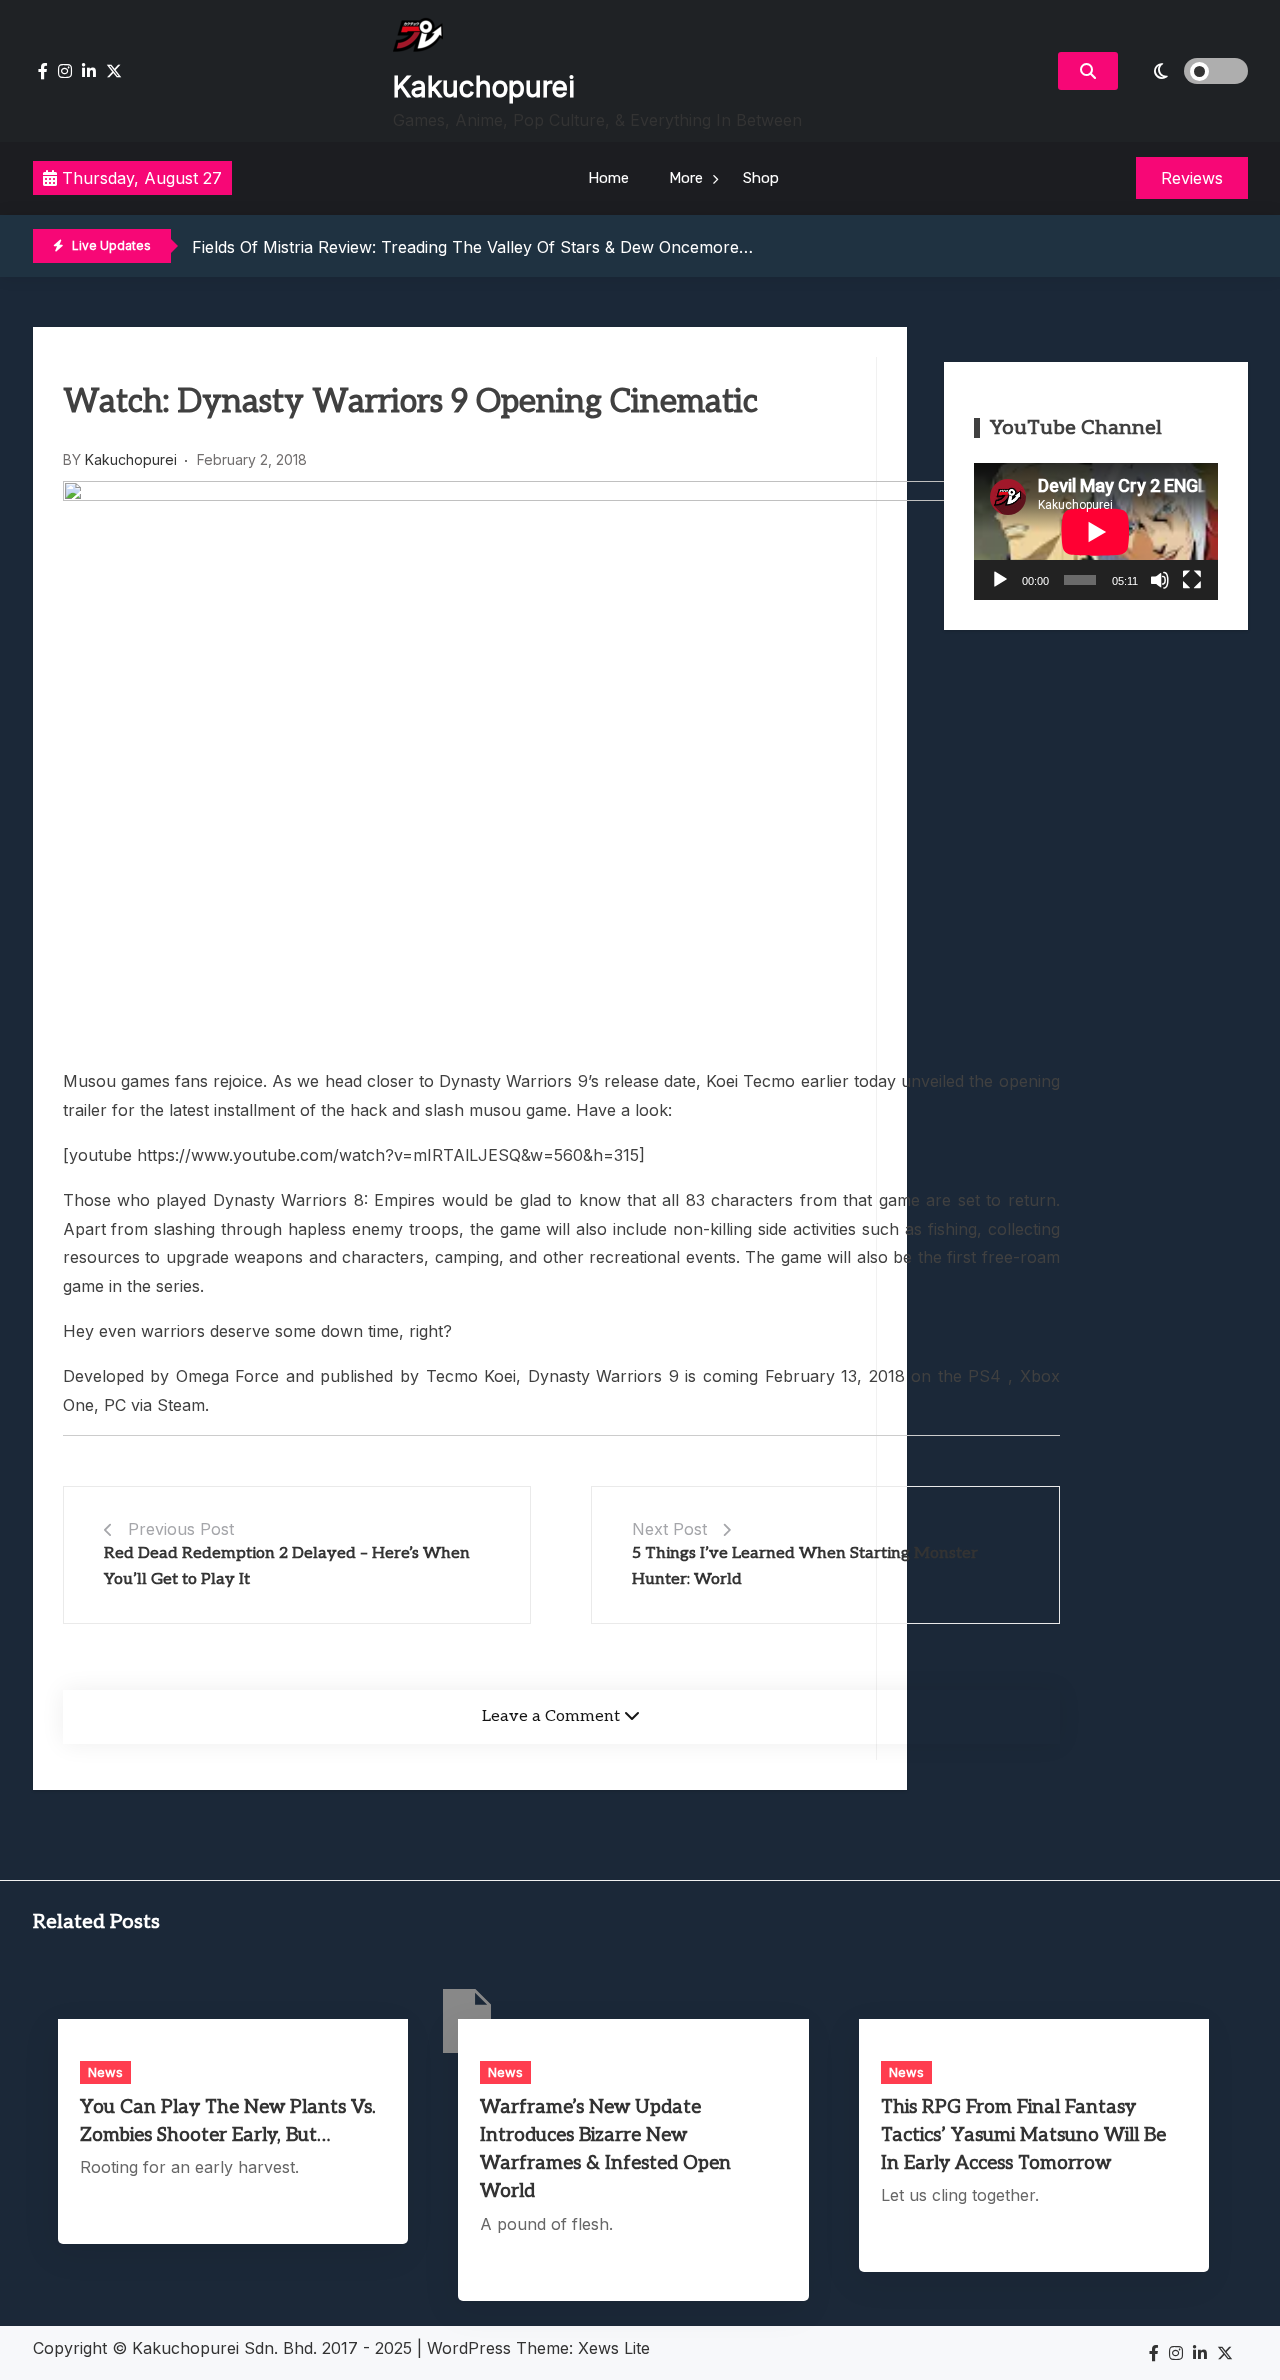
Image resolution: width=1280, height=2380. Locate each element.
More (686, 178)
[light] (1188, 71)
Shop (761, 178)
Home (608, 178)
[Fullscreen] (1192, 580)
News (105, 2072)
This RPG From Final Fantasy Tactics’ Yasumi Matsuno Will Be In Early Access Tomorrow (1023, 2135)
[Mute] (1160, 580)
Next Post (669, 1529)
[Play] (1000, 580)
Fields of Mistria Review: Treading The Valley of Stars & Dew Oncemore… (472, 247)
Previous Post (181, 1529)
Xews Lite (614, 2348)
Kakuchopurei (484, 87)
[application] (1096, 531)
